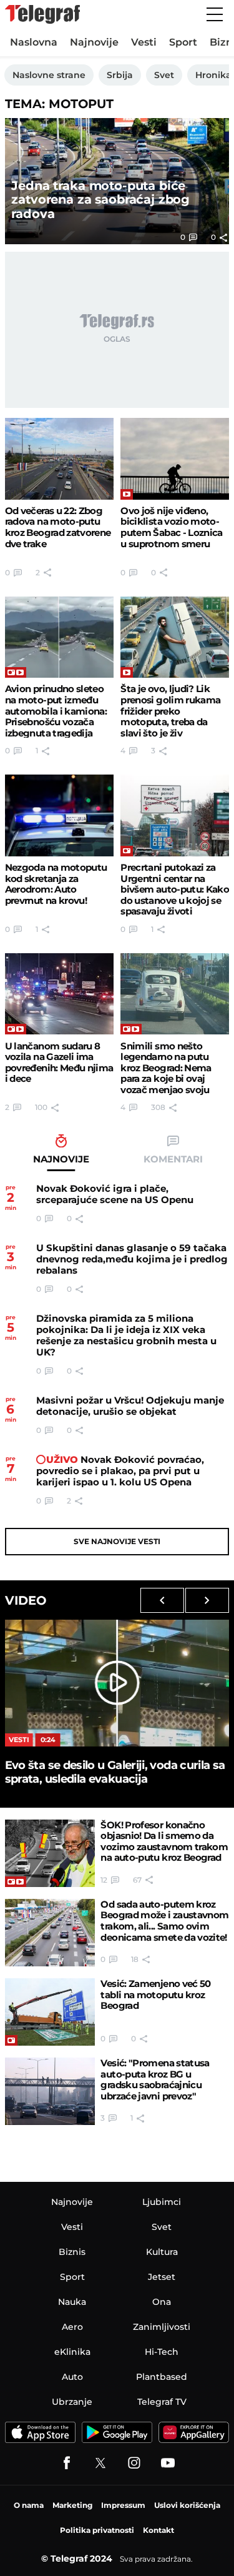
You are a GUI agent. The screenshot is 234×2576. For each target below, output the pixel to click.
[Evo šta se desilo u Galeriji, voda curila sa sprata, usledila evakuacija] (117, 1683)
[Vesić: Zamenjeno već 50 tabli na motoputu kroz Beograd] (50, 2012)
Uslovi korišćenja (187, 2505)
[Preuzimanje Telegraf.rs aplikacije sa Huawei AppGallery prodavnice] (194, 2432)
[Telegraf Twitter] (100, 2463)
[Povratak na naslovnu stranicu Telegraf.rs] (42, 14)
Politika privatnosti (97, 2530)
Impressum (123, 2505)
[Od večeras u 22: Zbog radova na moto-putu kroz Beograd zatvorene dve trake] (59, 459)
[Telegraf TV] (168, 2463)
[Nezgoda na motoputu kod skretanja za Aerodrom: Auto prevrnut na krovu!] (59, 815)
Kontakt (158, 2530)
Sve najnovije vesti (117, 1541)
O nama (29, 2505)
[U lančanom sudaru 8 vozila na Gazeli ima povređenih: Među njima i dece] (59, 994)
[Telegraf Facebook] (67, 2463)
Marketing (72, 2505)
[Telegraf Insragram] (134, 2463)
